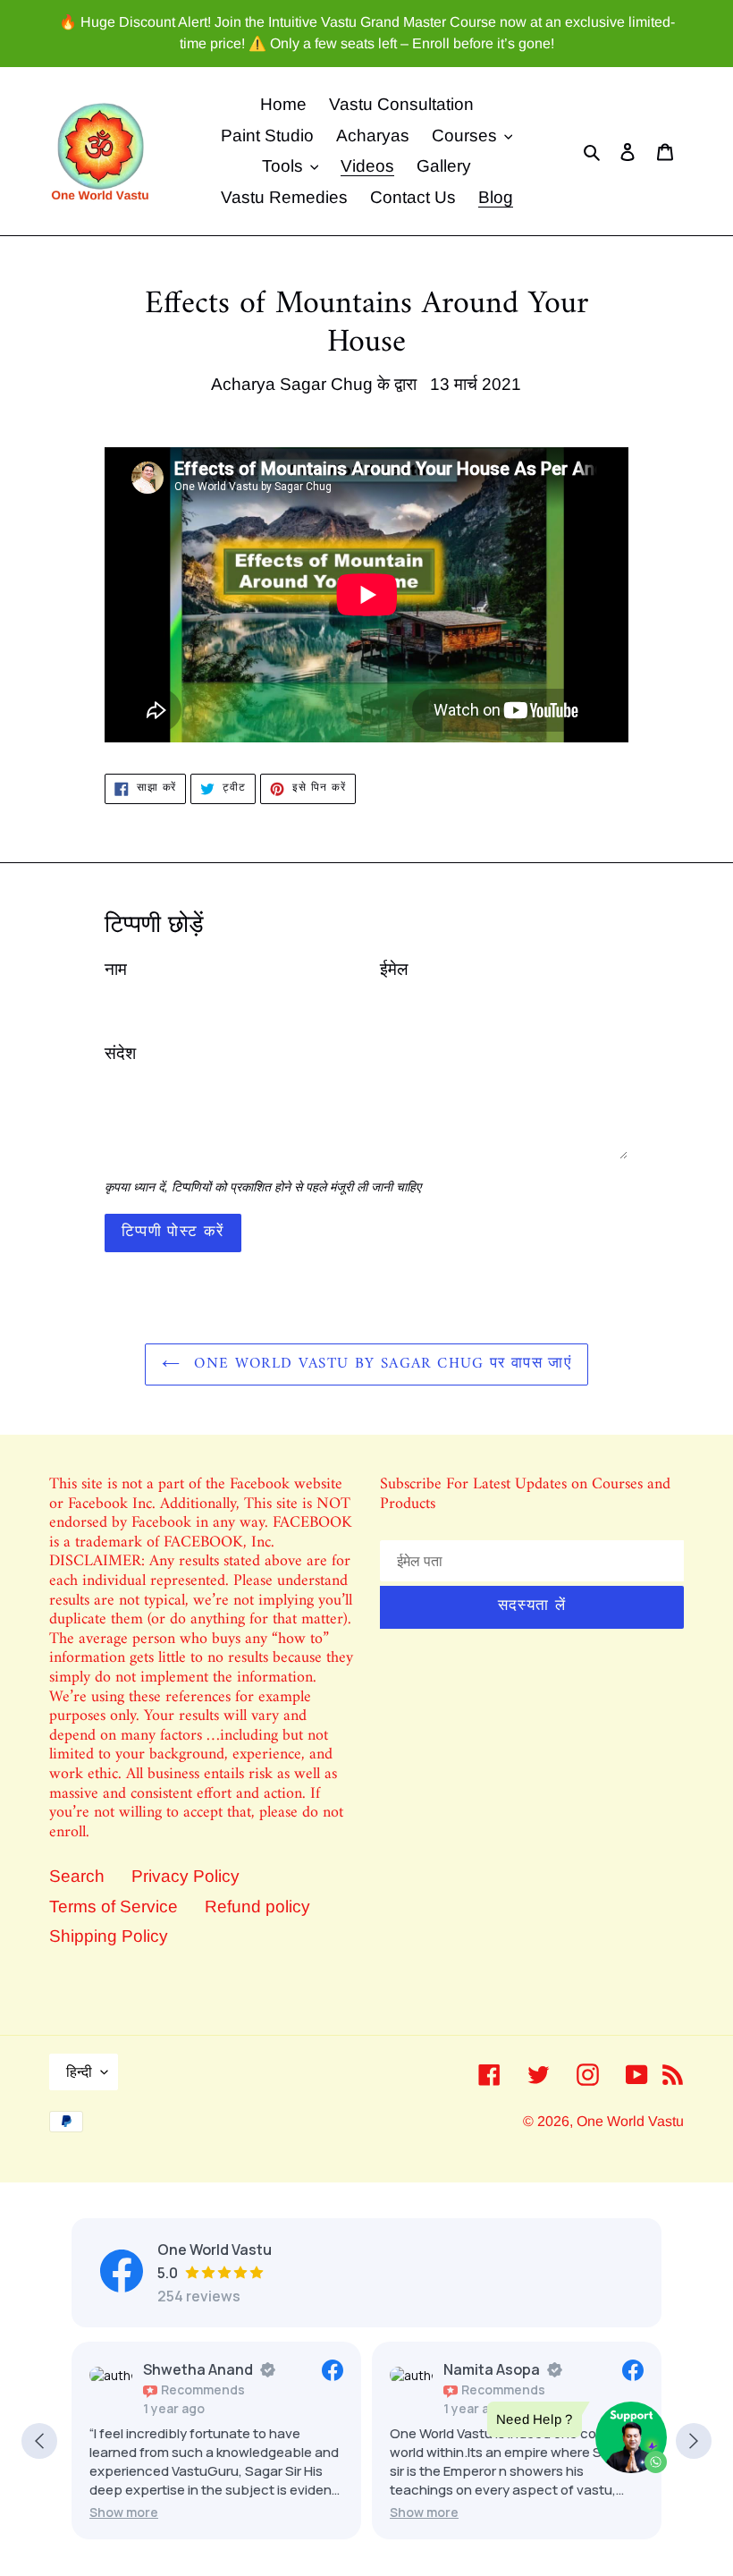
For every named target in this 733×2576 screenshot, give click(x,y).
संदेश (120, 1053)
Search (77, 1876)
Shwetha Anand (198, 2369)
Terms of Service (114, 1907)
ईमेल (394, 969)
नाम (116, 969)
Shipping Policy (109, 1936)
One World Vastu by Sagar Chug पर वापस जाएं (380, 1364)
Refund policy (257, 1907)
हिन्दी (79, 2072)
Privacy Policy (185, 1876)
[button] (124, 2512)
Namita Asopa (492, 2369)
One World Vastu (630, 2121)
